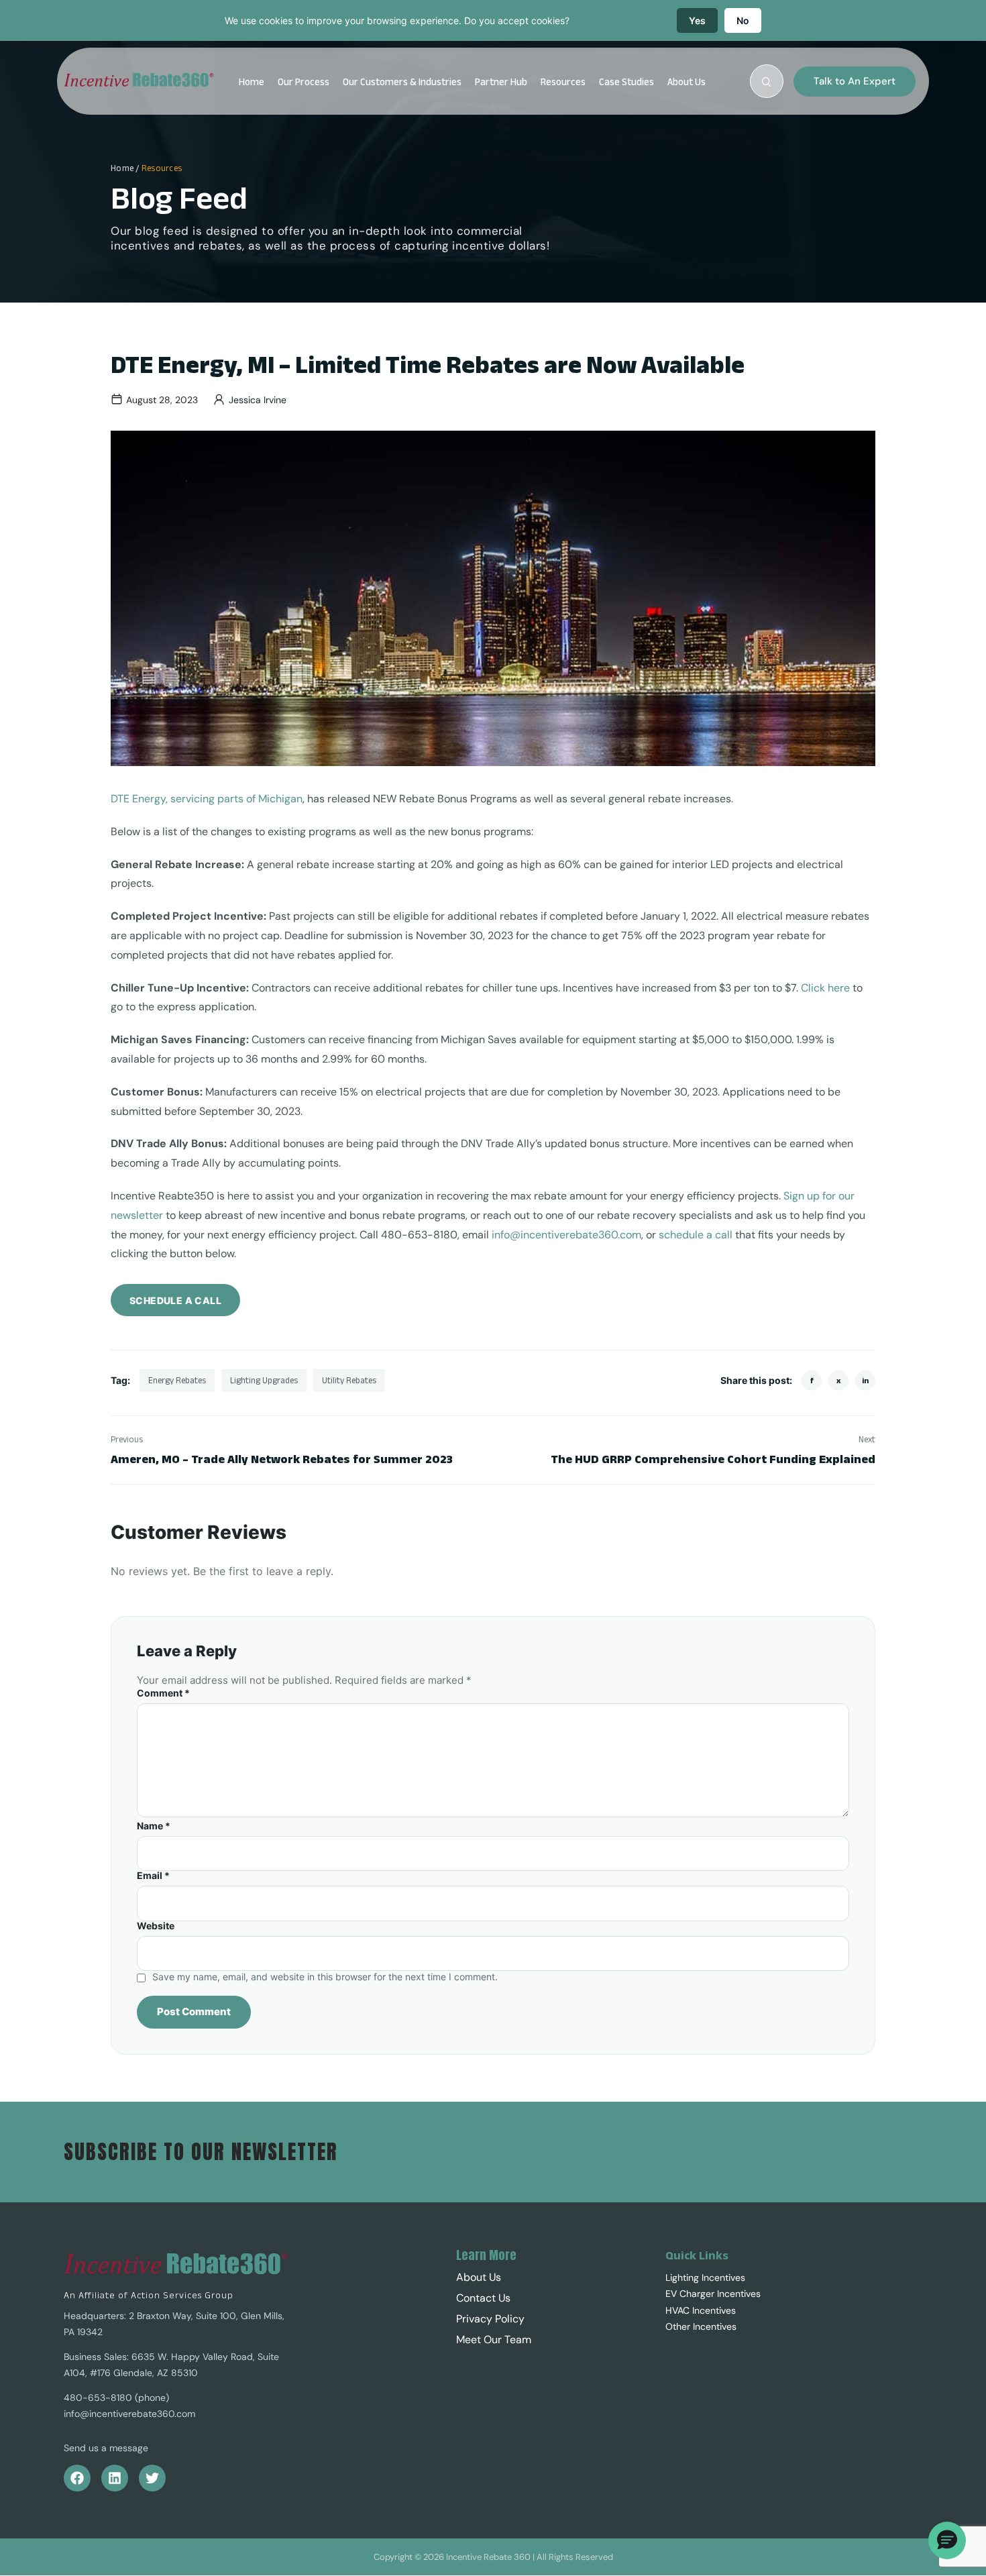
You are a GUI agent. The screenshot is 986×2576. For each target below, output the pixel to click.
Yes (697, 20)
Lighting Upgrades (264, 1380)
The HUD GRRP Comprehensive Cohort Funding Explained (713, 1459)
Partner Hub (501, 82)
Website (156, 1926)
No (743, 20)
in (865, 1380)
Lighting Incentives (705, 2277)
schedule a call (696, 1235)
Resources (563, 82)
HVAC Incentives (701, 2310)
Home (252, 82)
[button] (690, 82)
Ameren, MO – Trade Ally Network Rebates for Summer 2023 (282, 1459)
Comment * (163, 1693)
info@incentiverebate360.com (566, 1235)
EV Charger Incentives (713, 2294)
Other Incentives (701, 2326)
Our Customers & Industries (402, 82)
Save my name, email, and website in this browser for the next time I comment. (325, 1977)
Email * (153, 1876)
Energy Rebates (177, 1380)
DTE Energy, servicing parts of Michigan (207, 799)
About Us (687, 82)
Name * (154, 1826)
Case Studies (626, 82)
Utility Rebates (349, 1380)
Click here (825, 988)
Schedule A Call (175, 1300)
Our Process (304, 82)
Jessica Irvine (258, 400)
